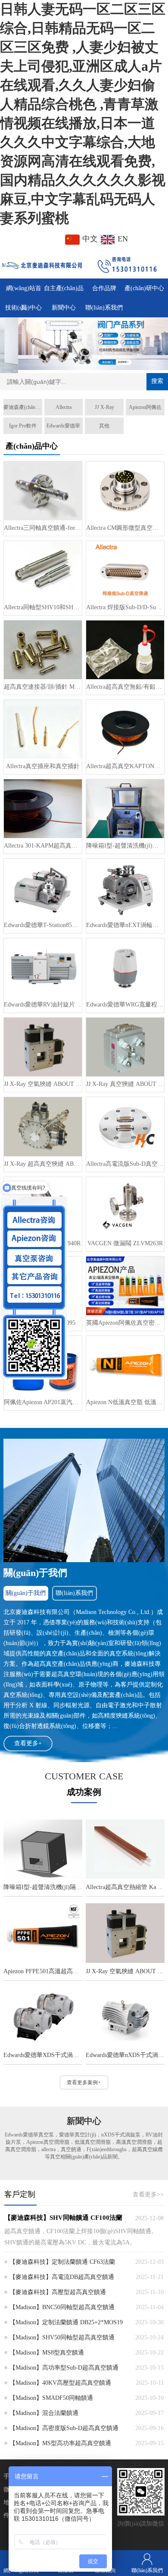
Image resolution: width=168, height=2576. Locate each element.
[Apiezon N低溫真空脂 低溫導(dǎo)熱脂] (125, 1365)
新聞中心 (64, 308)
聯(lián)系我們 (104, 308)
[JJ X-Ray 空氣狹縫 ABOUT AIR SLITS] (43, 1047)
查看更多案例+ (84, 2082)
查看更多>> (148, 2195)
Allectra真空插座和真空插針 (43, 766)
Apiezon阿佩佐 (145, 407)
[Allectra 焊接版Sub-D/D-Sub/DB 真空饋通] (125, 570)
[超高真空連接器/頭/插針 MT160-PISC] (43, 650)
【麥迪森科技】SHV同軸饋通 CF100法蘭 (63, 2218)
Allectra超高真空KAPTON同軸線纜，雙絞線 (125, 766)
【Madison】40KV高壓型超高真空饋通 (60, 2383)
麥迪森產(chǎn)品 (23, 407)
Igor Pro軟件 (23, 426)
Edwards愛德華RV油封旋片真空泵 (43, 1005)
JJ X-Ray (104, 407)
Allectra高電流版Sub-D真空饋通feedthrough (125, 1164)
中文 (90, 239)
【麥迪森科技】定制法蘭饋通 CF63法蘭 (62, 2262)
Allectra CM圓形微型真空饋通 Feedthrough (125, 528)
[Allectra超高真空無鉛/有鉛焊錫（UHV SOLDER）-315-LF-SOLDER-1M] (125, 650)
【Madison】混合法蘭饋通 (44, 2413)
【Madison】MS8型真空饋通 (47, 2353)
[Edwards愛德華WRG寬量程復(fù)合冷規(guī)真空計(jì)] (125, 968)
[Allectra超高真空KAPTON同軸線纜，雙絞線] (125, 729)
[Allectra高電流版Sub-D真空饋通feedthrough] (125, 1127)
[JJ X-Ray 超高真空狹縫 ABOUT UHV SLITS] (43, 1127)
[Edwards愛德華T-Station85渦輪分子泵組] (43, 888)
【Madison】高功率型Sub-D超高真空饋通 (64, 2368)
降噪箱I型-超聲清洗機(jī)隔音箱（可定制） (125, 846)
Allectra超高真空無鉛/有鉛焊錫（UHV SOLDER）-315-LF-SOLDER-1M (125, 687)
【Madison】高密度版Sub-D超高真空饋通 (64, 2428)
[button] (68, 365)
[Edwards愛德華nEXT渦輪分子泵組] (125, 888)
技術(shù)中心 (23, 308)
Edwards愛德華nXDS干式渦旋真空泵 (125, 2055)
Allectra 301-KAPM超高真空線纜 (43, 846)
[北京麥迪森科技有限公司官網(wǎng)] (42, 264)
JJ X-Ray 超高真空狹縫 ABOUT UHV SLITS (43, 1164)
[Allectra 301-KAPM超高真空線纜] (43, 809)
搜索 (157, 381)
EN (122, 239)
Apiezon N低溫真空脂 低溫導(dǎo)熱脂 (125, 1402)
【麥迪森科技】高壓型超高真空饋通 (58, 2292)
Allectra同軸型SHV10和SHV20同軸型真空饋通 (43, 607)
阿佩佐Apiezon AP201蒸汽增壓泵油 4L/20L (43, 1402)
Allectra (64, 407)
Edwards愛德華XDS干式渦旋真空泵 (43, 2055)
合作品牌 (104, 288)
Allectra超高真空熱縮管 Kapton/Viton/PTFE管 (125, 1887)
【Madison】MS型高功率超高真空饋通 (60, 2443)
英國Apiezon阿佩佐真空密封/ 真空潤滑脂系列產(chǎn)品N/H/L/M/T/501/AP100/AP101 (125, 1323)
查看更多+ (28, 1743)
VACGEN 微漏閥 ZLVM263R (125, 1243)
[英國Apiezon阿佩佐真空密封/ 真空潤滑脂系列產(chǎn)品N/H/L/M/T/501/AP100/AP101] (125, 1286)
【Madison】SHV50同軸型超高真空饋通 (62, 2337)
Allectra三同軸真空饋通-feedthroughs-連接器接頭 (43, 528)
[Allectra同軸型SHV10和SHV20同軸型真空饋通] (43, 570)
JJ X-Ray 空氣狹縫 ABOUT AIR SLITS (43, 1084)
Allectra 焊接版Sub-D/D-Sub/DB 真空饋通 (125, 607)
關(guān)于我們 (26, 1593)
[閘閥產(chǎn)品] (84, 344)
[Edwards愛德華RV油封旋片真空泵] (43, 968)
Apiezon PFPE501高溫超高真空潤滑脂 (43, 1971)
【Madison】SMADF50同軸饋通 (51, 2398)
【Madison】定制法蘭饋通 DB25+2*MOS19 (66, 2322)
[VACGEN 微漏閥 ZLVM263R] (125, 1206)
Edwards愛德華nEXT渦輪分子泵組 (125, 925)
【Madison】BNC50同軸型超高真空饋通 (62, 2307)
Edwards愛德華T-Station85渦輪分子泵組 (43, 925)
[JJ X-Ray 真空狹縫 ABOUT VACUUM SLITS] (125, 1047)
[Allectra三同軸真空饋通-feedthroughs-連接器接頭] (43, 491)
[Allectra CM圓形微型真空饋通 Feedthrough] (125, 491)
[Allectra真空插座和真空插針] (43, 729)
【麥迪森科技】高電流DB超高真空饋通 (62, 2277)
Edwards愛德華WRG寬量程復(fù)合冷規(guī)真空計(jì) (125, 1005)
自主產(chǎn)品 (64, 288)
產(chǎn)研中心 (144, 288)
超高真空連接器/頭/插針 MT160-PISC (43, 687)
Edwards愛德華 (63, 426)
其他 (104, 426)
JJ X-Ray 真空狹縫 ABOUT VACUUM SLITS (125, 1084)
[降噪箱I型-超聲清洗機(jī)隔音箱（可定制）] (125, 809)
